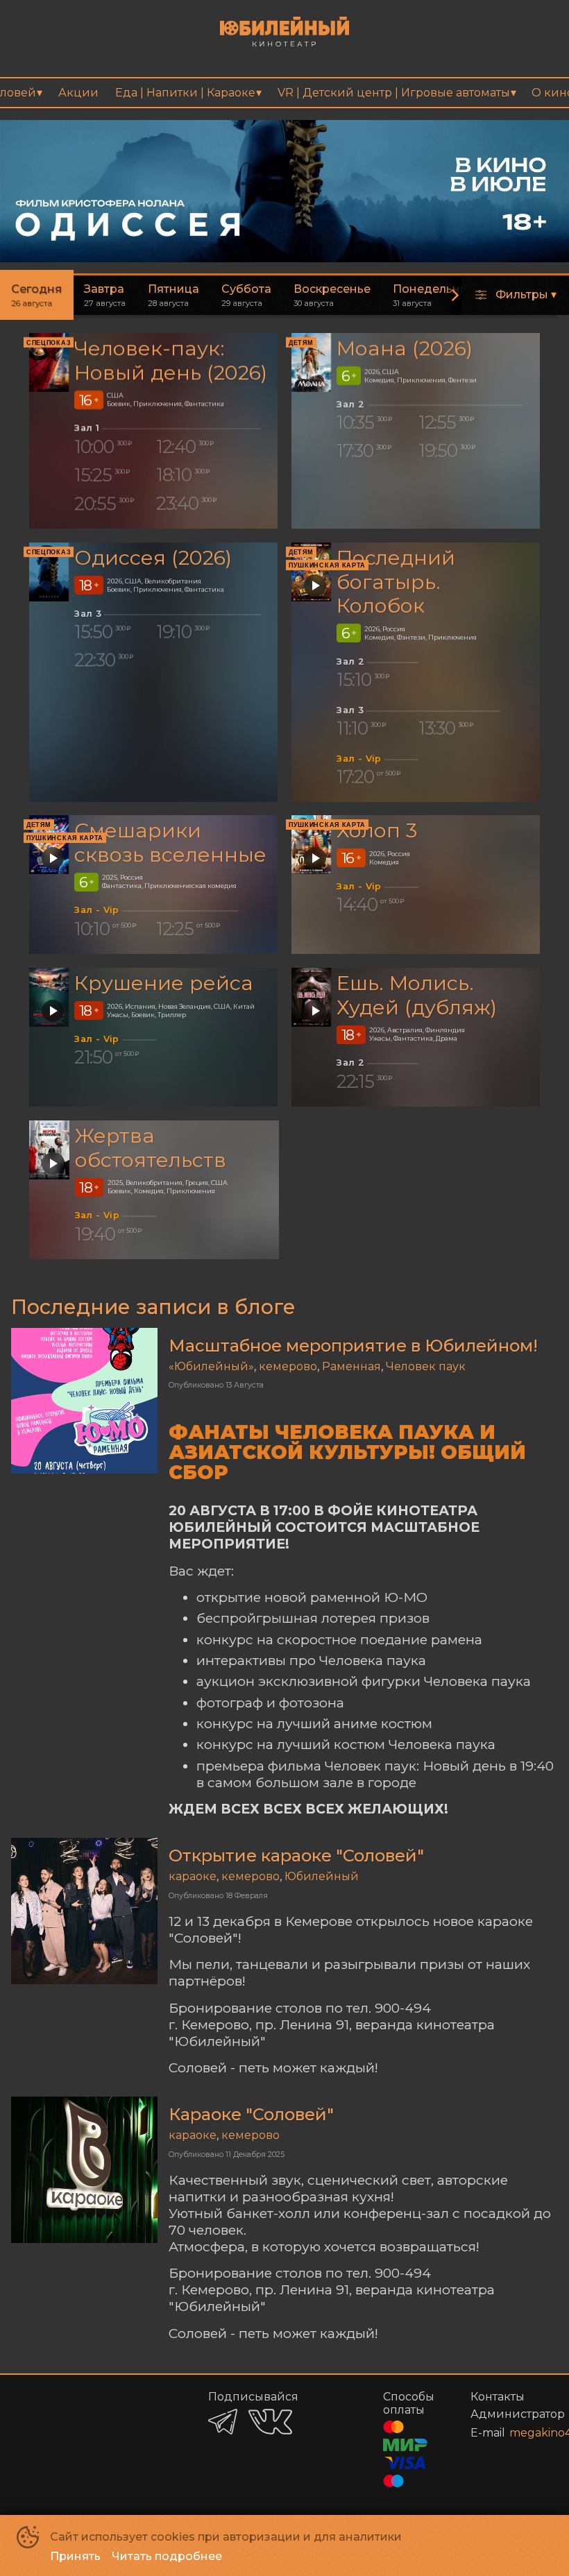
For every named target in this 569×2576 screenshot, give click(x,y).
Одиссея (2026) (153, 557)
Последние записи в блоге (153, 1307)
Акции (78, 93)
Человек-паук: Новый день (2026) (171, 360)
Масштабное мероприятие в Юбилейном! (353, 1346)
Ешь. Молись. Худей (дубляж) (417, 995)
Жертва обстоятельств (151, 1148)
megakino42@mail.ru (517, 2433)
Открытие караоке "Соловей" (296, 1856)
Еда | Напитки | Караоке (185, 93)
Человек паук (426, 1366)
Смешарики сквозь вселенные (170, 843)
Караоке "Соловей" (251, 2114)
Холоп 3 (377, 831)
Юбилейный (322, 1876)
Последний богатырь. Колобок (396, 581)
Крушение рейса (164, 983)
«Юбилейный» (211, 1366)
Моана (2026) (405, 348)
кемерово (288, 1366)
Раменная (351, 1366)
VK (270, 2422)
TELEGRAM (223, 2422)
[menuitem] (78, 93)
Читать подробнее (167, 2556)
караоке (193, 1876)
